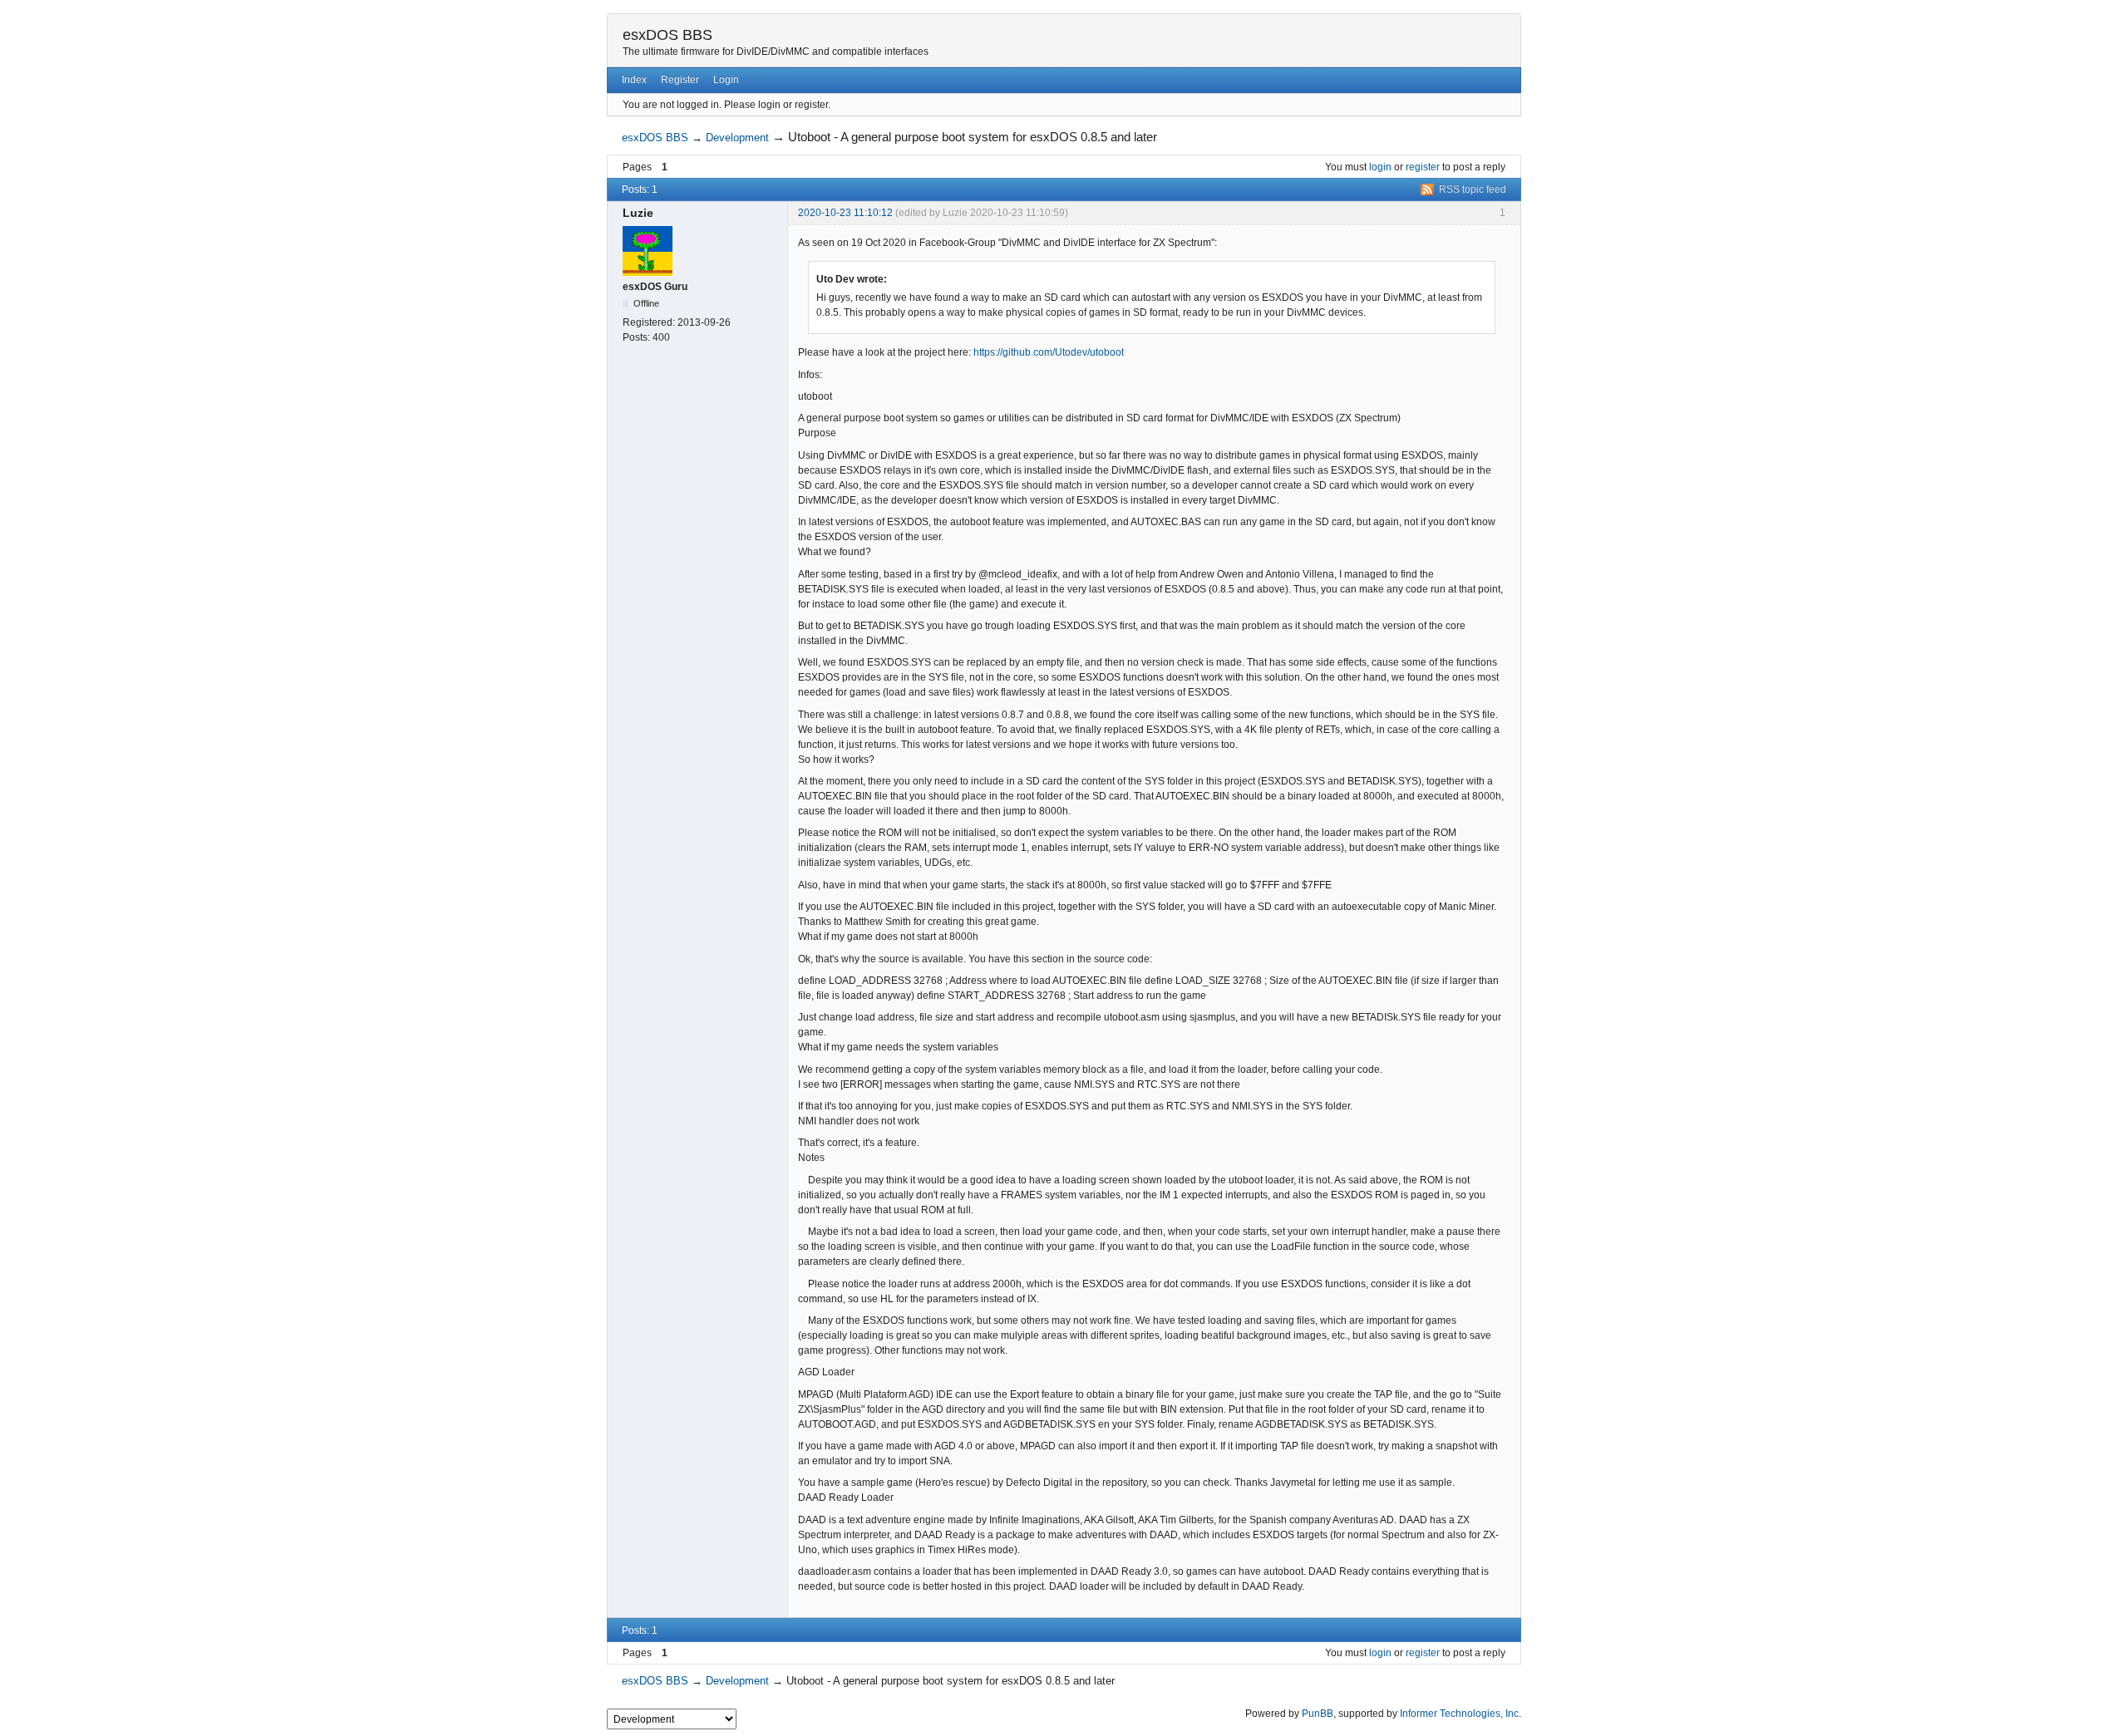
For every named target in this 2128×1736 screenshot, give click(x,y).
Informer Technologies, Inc (1459, 1714)
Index (634, 80)
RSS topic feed (1473, 189)
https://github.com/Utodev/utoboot (1049, 352)
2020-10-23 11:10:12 (845, 213)
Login (726, 80)
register (1423, 167)
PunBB (1318, 1714)
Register (680, 80)
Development (737, 138)
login (1380, 167)
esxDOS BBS (667, 35)
